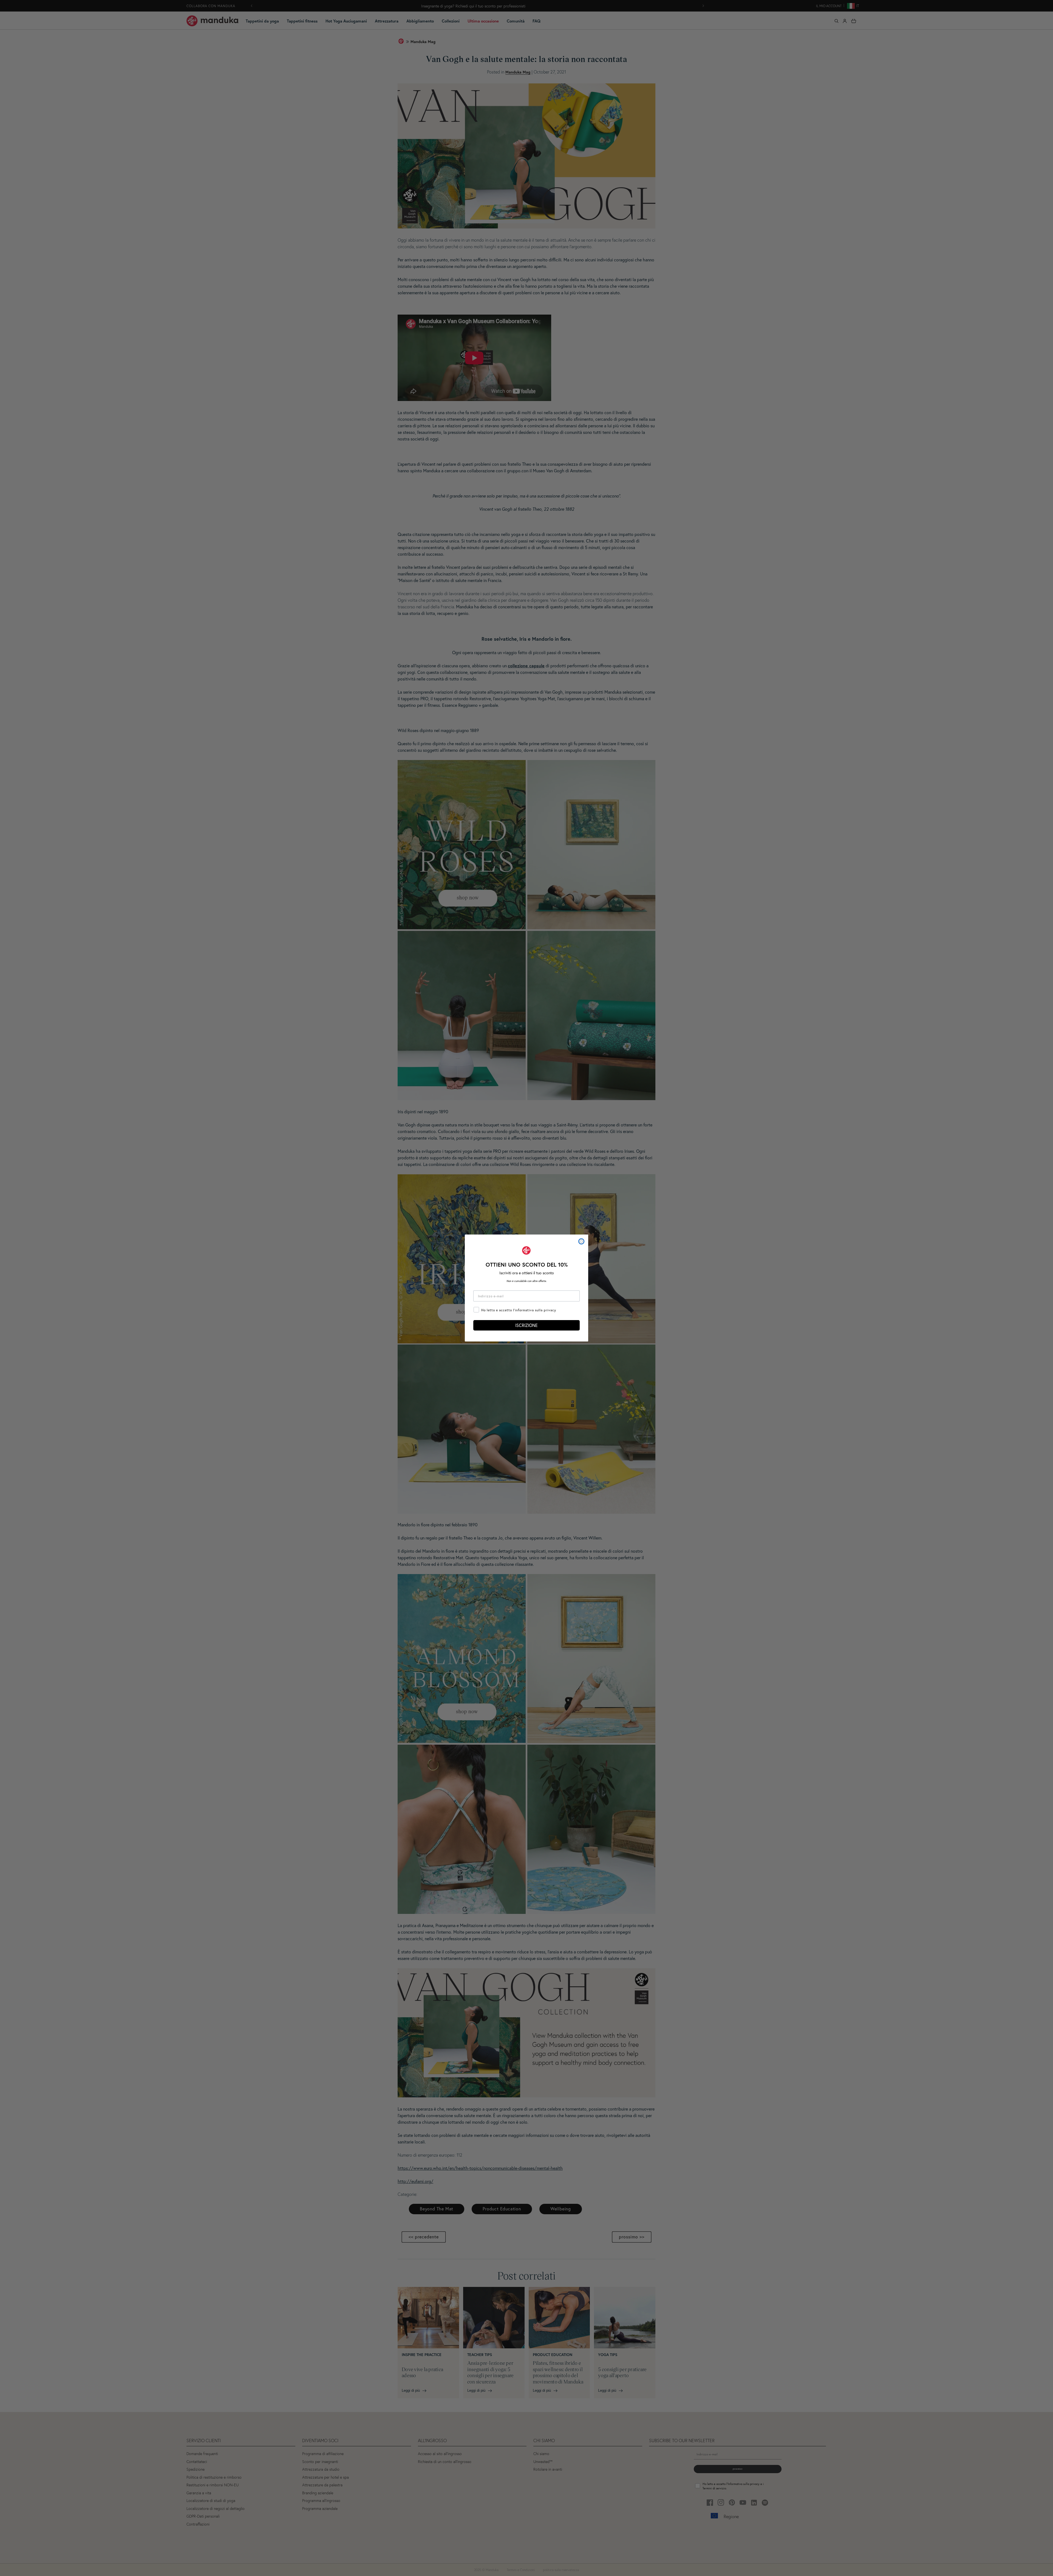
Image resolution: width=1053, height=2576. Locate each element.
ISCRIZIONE (526, 1325)
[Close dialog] (581, 1241)
